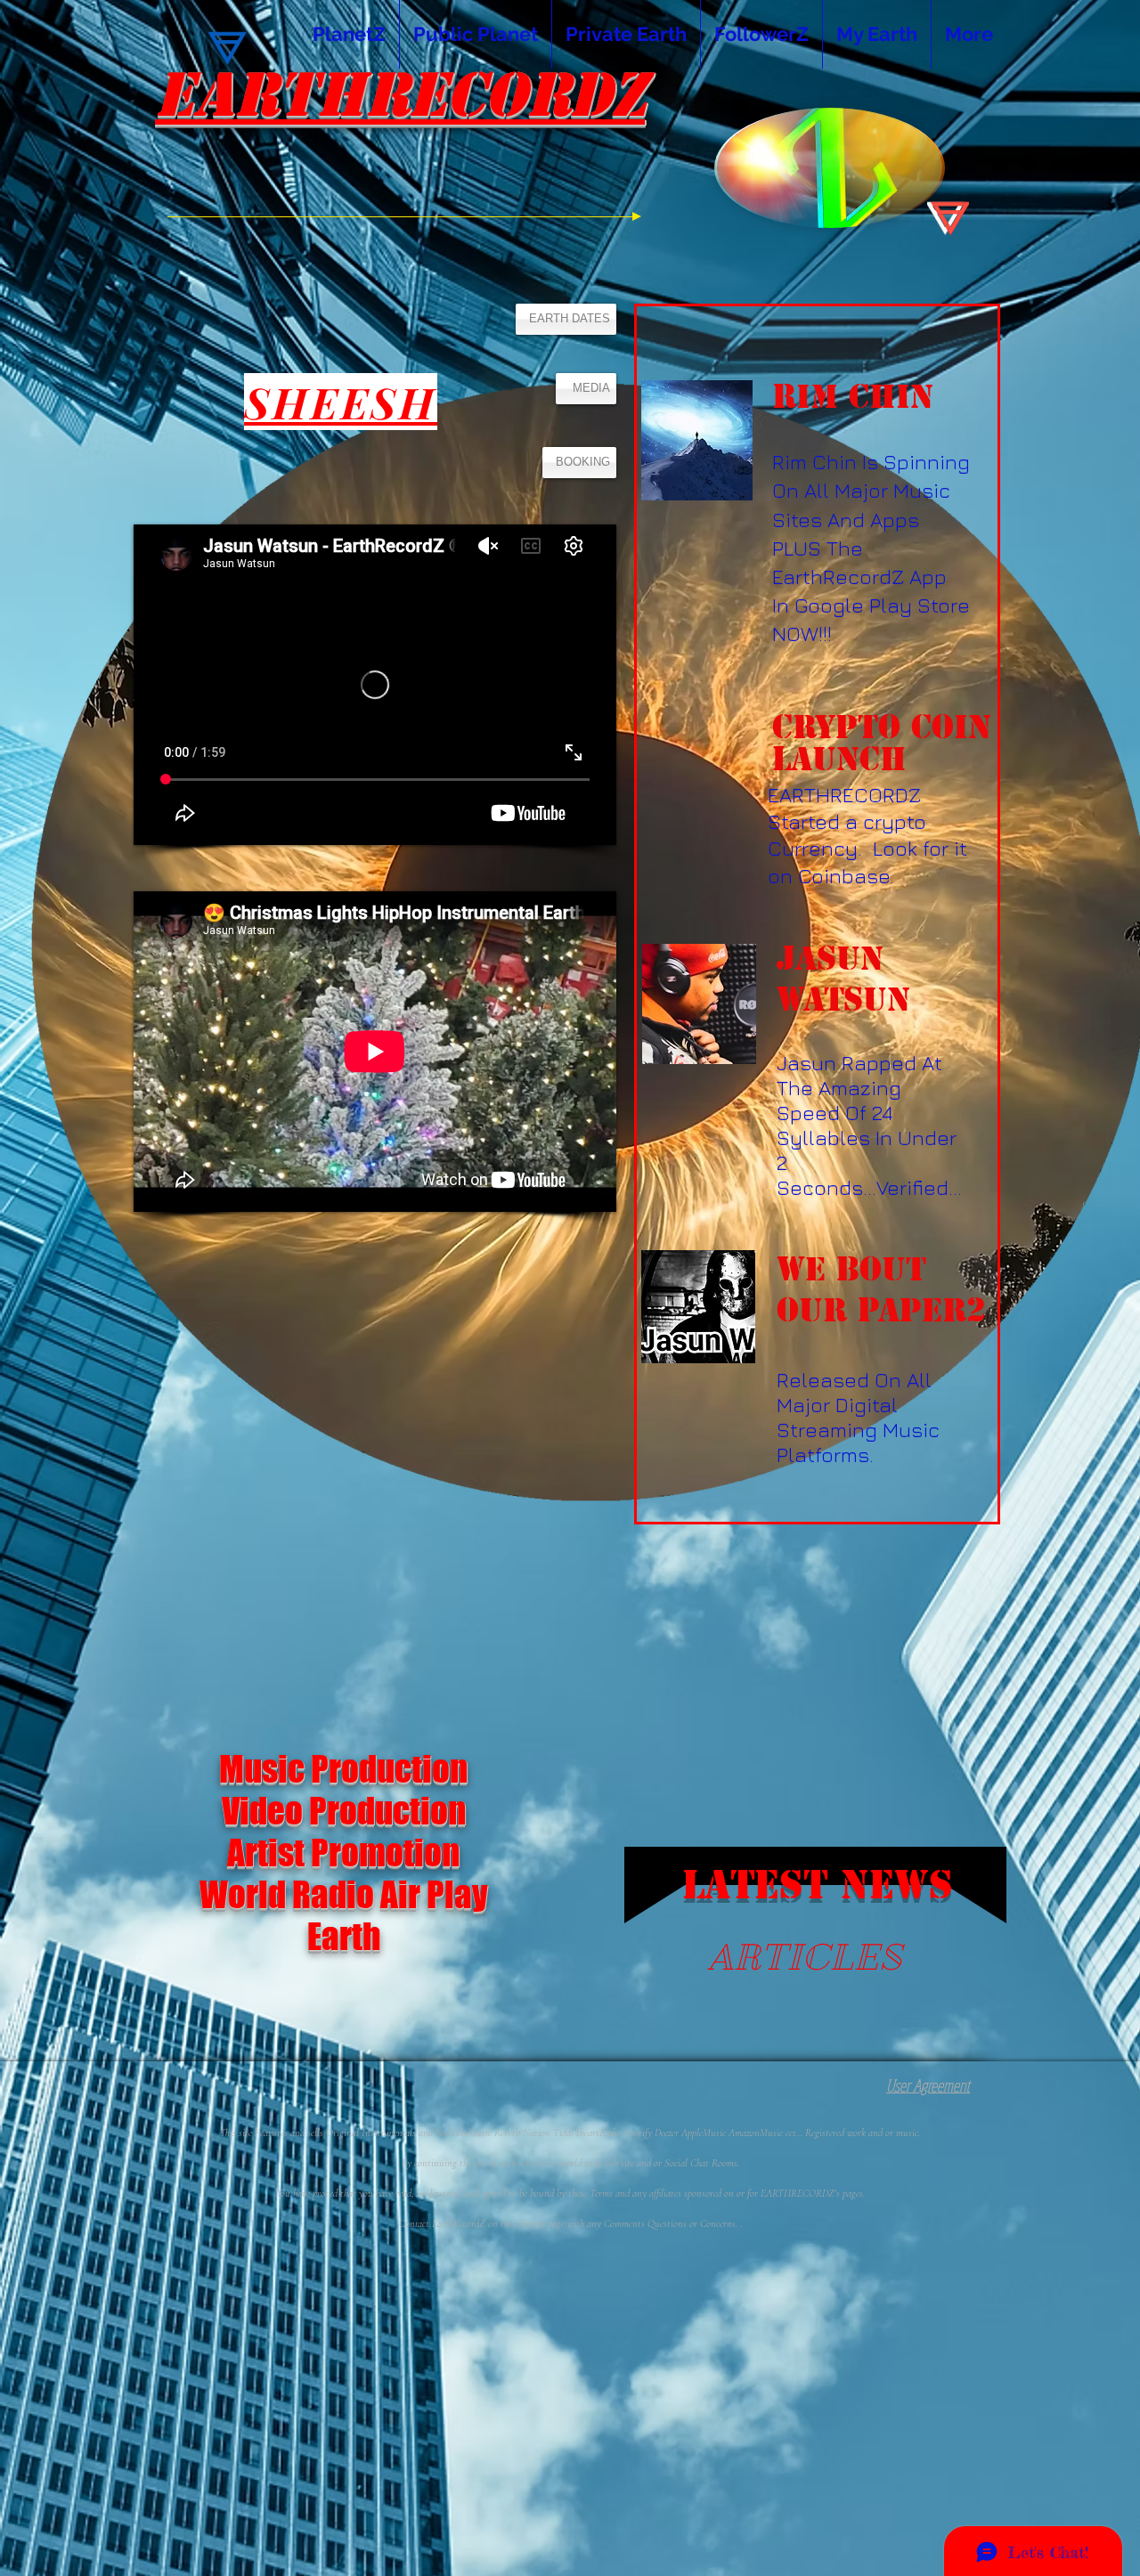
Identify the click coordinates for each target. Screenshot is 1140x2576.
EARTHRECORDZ (400, 95)
